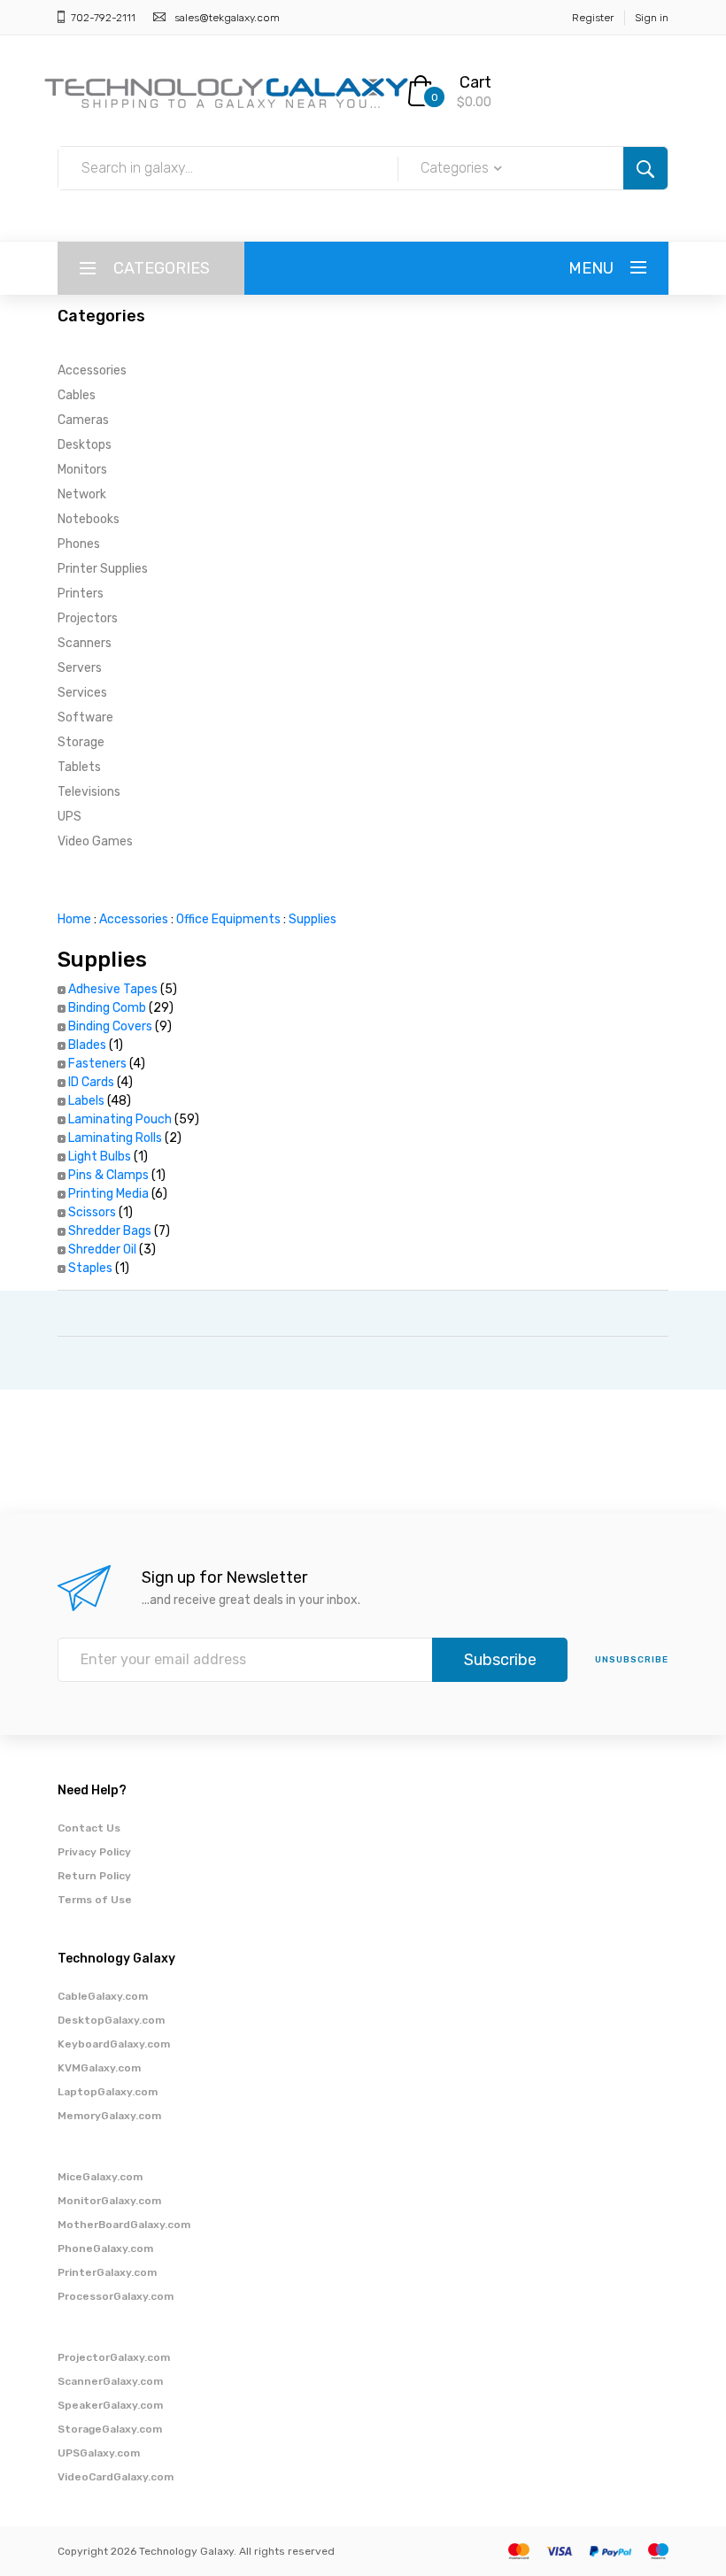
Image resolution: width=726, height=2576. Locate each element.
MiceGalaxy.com (100, 2177)
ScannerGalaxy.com (110, 2381)
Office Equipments (228, 919)
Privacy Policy (94, 1852)
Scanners (85, 643)
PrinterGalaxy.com (107, 2272)
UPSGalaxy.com (99, 2453)
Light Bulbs (100, 1157)
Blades (87, 1045)
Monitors (82, 470)
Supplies (313, 919)
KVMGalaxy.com (99, 2068)
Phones (79, 544)
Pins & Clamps (108, 1175)
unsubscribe (632, 1660)
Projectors (88, 618)
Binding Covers (110, 1026)
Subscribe (500, 1660)
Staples (90, 1268)
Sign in (652, 18)
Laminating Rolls (115, 1138)
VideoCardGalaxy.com (116, 2477)
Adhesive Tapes (113, 989)
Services (82, 693)
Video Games (95, 841)
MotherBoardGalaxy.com (124, 2225)
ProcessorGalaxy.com (116, 2296)
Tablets (79, 767)
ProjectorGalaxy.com (114, 2357)
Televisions (89, 792)
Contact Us (89, 1828)
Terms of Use (95, 1900)
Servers (80, 668)
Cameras (83, 420)
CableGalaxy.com (103, 1996)
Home (74, 919)
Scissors (92, 1212)
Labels (86, 1101)
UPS (70, 817)
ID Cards (91, 1082)
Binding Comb (107, 1008)
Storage (81, 742)
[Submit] (645, 168)
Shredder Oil (102, 1249)
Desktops (85, 445)
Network (82, 494)
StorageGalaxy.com (110, 2429)
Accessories (92, 370)
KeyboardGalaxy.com (114, 2044)
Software (85, 717)
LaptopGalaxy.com (108, 2092)
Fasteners (97, 1064)
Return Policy (94, 1876)
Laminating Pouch (120, 1119)
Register (593, 18)
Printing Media (108, 1194)
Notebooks (89, 519)
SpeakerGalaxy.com (110, 2405)
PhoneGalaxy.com (105, 2248)
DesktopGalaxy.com (111, 2020)
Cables (77, 395)
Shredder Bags (110, 1231)
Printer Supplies (103, 569)
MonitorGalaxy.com (109, 2201)
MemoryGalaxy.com (109, 2116)
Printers (81, 594)
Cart (475, 82)
